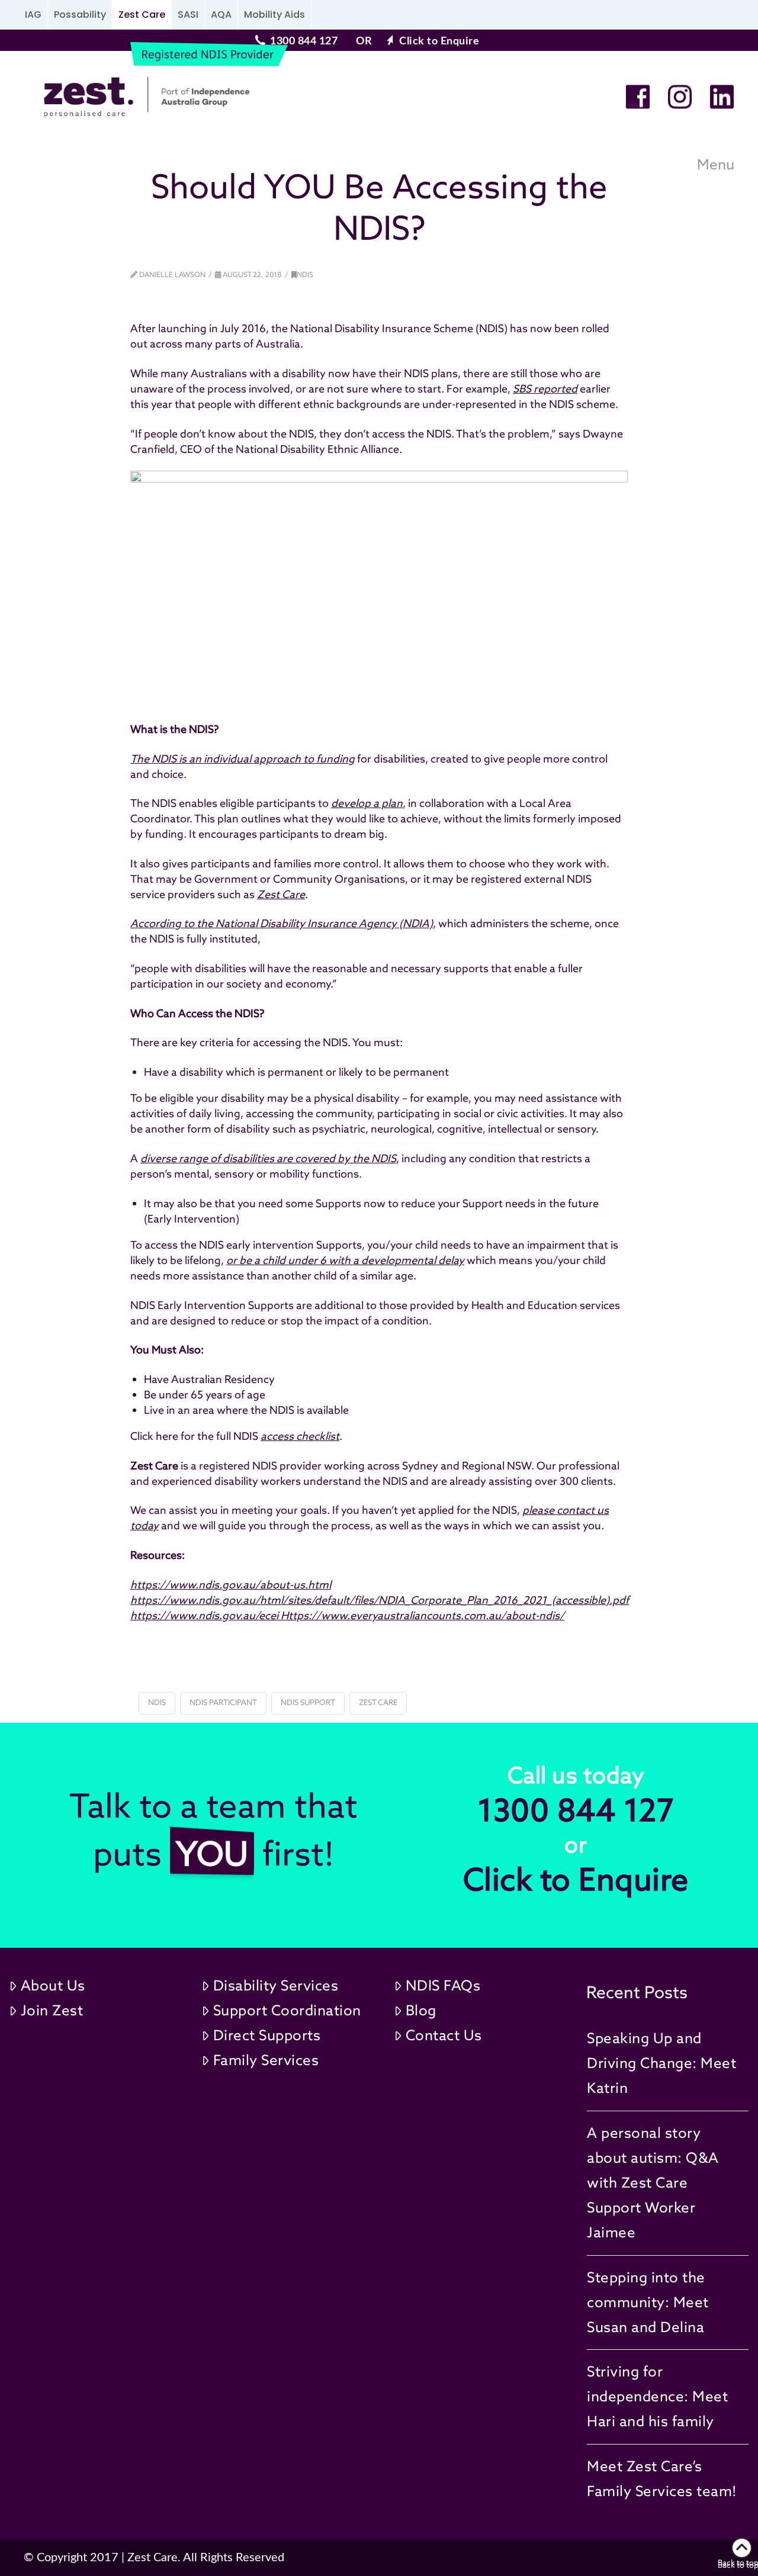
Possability (80, 15)
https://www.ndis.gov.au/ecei (205, 1615)
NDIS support (308, 1702)
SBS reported (545, 389)
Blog (421, 2010)
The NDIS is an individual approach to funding (243, 759)
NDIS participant (223, 1702)
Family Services (266, 2060)
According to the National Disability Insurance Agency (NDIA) (282, 923)
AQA (221, 15)
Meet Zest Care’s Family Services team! (662, 2479)
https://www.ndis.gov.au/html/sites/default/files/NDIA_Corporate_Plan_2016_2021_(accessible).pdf (380, 1600)
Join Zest (52, 2010)
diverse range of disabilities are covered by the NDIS (268, 1158)
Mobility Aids (274, 15)
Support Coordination (287, 2010)
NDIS (305, 274)
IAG (33, 15)
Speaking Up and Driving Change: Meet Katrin (661, 2063)
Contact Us (444, 2035)
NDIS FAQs (443, 1985)
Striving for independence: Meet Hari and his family (657, 2396)
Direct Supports (267, 2035)
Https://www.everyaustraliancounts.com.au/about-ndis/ (423, 1615)
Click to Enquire (439, 41)
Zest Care (142, 15)
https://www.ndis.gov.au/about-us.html (231, 1585)
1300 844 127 (304, 41)
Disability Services (276, 1985)
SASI (188, 15)
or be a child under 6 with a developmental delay (345, 1260)
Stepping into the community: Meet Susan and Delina (648, 2302)
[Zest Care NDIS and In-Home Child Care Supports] (142, 97)
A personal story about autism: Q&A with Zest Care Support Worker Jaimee (653, 2183)
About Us (53, 1985)
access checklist (300, 1436)
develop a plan (367, 803)
